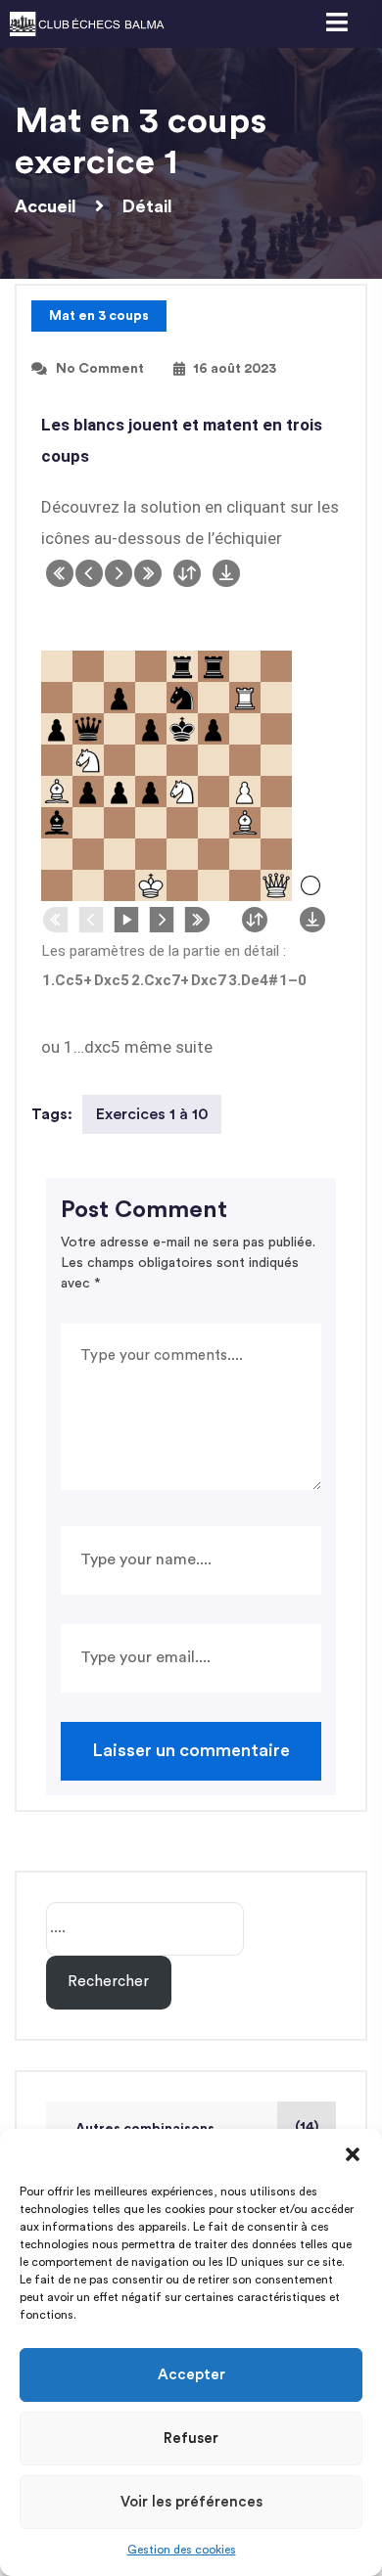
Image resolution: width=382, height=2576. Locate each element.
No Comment (100, 369)
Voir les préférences (191, 2502)
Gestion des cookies (182, 2550)
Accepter (191, 2375)
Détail (147, 206)
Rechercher (108, 1982)
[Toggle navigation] (336, 24)
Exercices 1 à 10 (152, 1114)
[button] (353, 2153)
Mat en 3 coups (99, 316)
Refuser (191, 2439)
